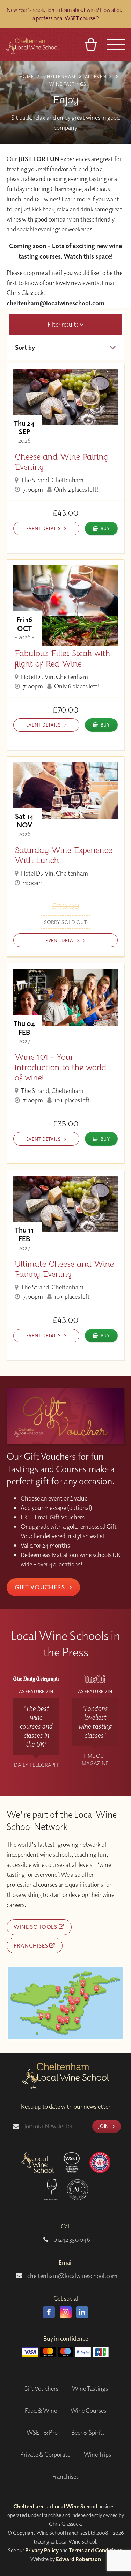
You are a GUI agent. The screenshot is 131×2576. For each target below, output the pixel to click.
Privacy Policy (42, 2550)
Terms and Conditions (95, 2550)
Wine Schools (36, 1927)
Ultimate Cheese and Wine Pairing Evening (64, 1269)
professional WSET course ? (67, 18)
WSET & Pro (42, 2432)
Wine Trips (97, 2454)
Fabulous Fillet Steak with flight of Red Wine (63, 658)
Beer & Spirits (88, 2432)
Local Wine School (75, 2506)
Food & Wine (41, 2410)
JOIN (104, 2126)
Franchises (31, 1945)
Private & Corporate (45, 2454)
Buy (105, 528)
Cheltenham (28, 2506)
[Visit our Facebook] (49, 2312)
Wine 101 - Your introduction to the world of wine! (61, 1067)
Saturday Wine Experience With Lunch (63, 855)
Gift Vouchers (41, 1587)
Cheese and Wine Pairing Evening (61, 462)
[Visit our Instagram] (66, 2312)
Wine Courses (88, 2410)
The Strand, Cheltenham (52, 480)
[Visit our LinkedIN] (82, 2312)
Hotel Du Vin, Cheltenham (54, 677)
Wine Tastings (90, 2388)
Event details (44, 528)
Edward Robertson (78, 2559)
